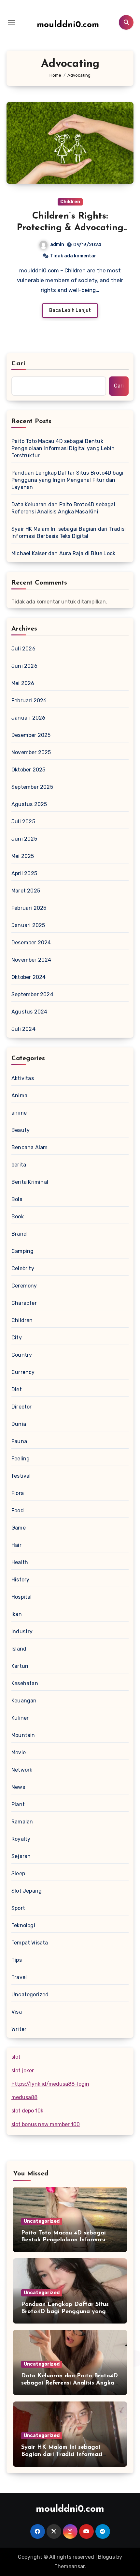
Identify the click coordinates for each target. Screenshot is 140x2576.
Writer (19, 2029)
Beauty (21, 1130)
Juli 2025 (23, 822)
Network (22, 1770)
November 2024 (31, 960)
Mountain (23, 1735)
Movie (19, 1753)
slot (16, 2057)
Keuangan (24, 1701)
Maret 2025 (26, 891)
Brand (19, 1234)
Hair (16, 1545)
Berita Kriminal (30, 1182)
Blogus (106, 2557)
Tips (17, 1960)
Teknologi (23, 1925)
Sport (18, 1908)
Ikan (17, 1614)
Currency (23, 1372)
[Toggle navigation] (12, 22)
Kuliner (20, 1718)
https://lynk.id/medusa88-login (50, 2084)
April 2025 (24, 873)
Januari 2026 (28, 718)
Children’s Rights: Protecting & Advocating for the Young (70, 228)
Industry (22, 1631)
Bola (17, 1199)
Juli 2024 (23, 1029)
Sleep (18, 1874)
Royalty (21, 1839)
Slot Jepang (27, 1891)
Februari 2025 (29, 908)
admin (57, 244)
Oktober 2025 (28, 770)
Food (18, 1510)
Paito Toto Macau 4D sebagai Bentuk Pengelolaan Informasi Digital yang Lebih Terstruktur (63, 448)
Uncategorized (30, 1995)
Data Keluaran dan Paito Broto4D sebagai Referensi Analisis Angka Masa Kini (63, 508)
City (17, 1338)
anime (19, 1113)
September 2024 (32, 994)
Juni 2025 (24, 839)
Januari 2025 (28, 925)
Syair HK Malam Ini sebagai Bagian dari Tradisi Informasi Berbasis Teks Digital (69, 533)
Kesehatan (25, 1683)
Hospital (22, 1597)
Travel (19, 1977)
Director (22, 1407)
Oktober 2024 (28, 977)
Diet (17, 1389)
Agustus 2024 (29, 1012)
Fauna (19, 1441)
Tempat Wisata (30, 1943)
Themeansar (70, 2566)
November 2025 (31, 752)
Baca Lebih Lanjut (70, 310)
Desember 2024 (31, 943)
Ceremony (24, 1286)
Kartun (20, 1666)
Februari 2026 (29, 701)
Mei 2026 (23, 683)
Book (18, 1217)
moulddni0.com (68, 25)
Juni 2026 (24, 666)
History (20, 1580)
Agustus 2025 (29, 804)
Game (19, 1528)
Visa (17, 2012)
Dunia (19, 1424)
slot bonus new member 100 (46, 2124)
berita (19, 1165)
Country (22, 1355)
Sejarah (21, 1856)
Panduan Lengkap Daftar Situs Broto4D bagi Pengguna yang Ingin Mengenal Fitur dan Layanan (67, 480)
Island (19, 1649)
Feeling (21, 1459)
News (18, 1787)
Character (24, 1303)
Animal (20, 1096)
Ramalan (22, 1822)
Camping (22, 1251)
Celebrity (23, 1268)
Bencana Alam (29, 1147)
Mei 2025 (23, 856)
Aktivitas (23, 1078)
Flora (18, 1493)
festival (21, 1476)
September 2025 (32, 787)
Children (70, 202)
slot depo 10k (27, 2111)
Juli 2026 (23, 649)
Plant (18, 1804)
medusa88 (24, 2097)
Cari (18, 364)
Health (20, 1562)
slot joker (23, 2071)
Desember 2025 (31, 735)
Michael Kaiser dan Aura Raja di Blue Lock (63, 553)
